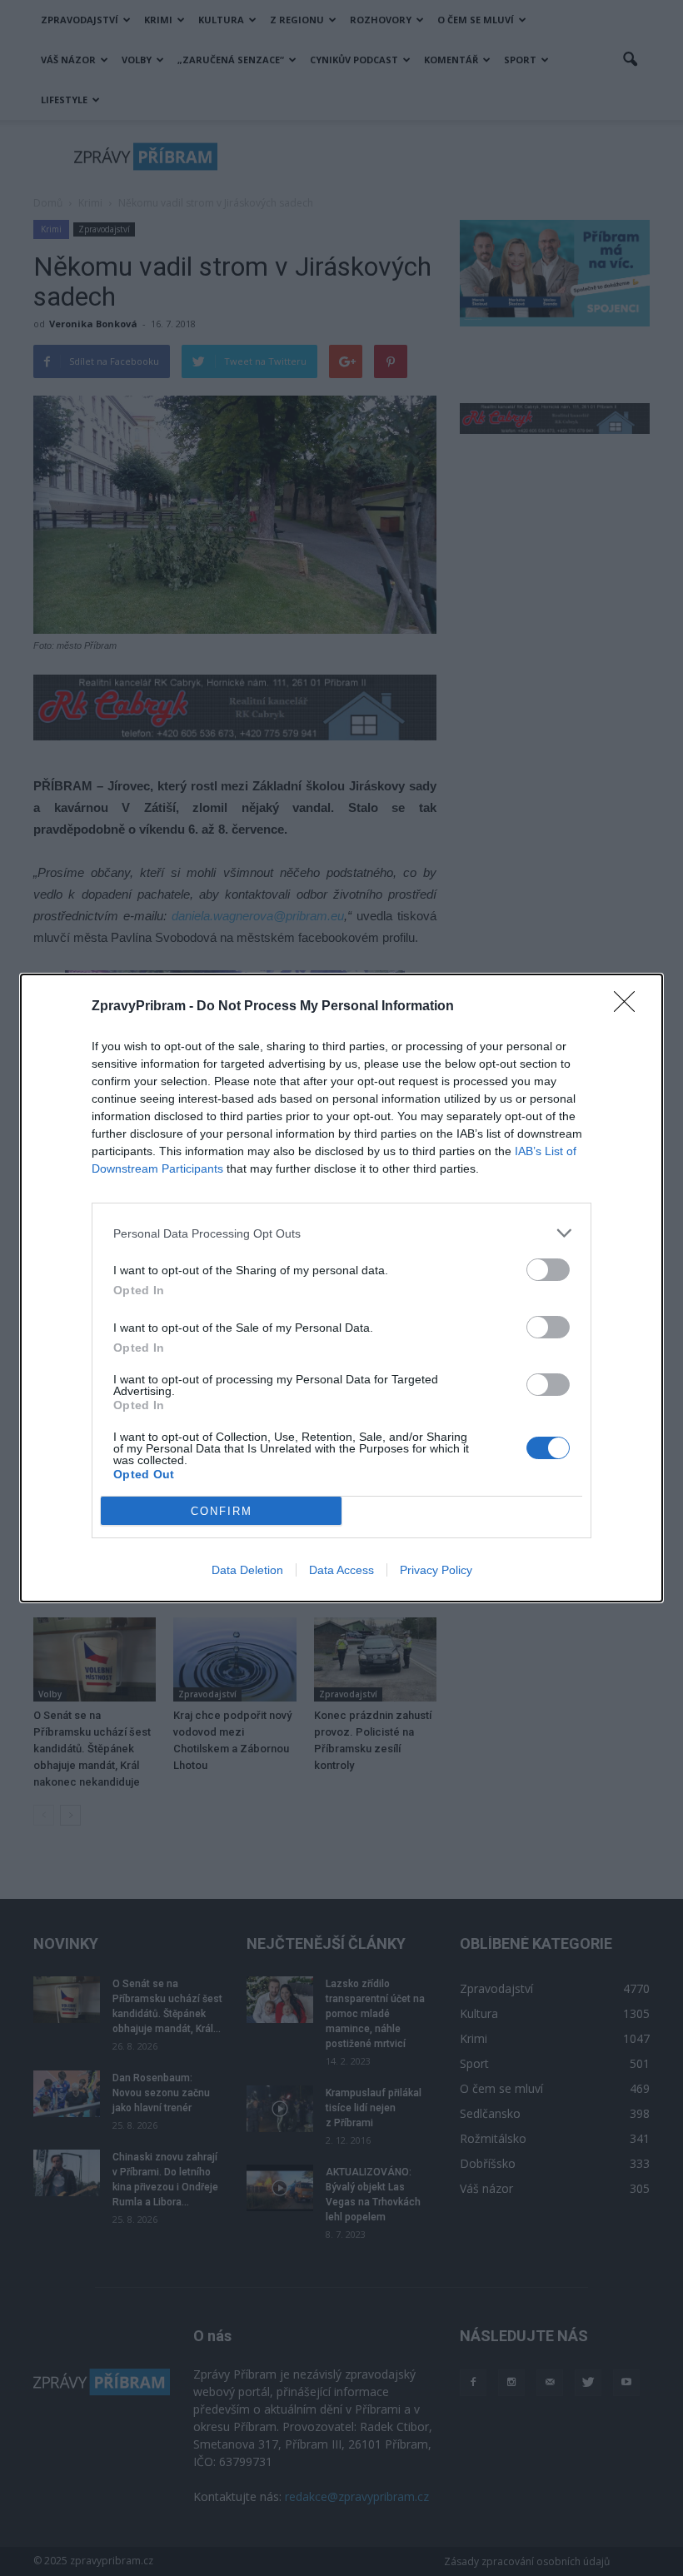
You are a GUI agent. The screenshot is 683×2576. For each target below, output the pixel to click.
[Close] (630, 1007)
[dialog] (341, 1288)
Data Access (341, 1570)
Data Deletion (247, 1570)
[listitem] (341, 1233)
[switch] (548, 1270)
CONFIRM (222, 1511)
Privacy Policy (436, 1570)
